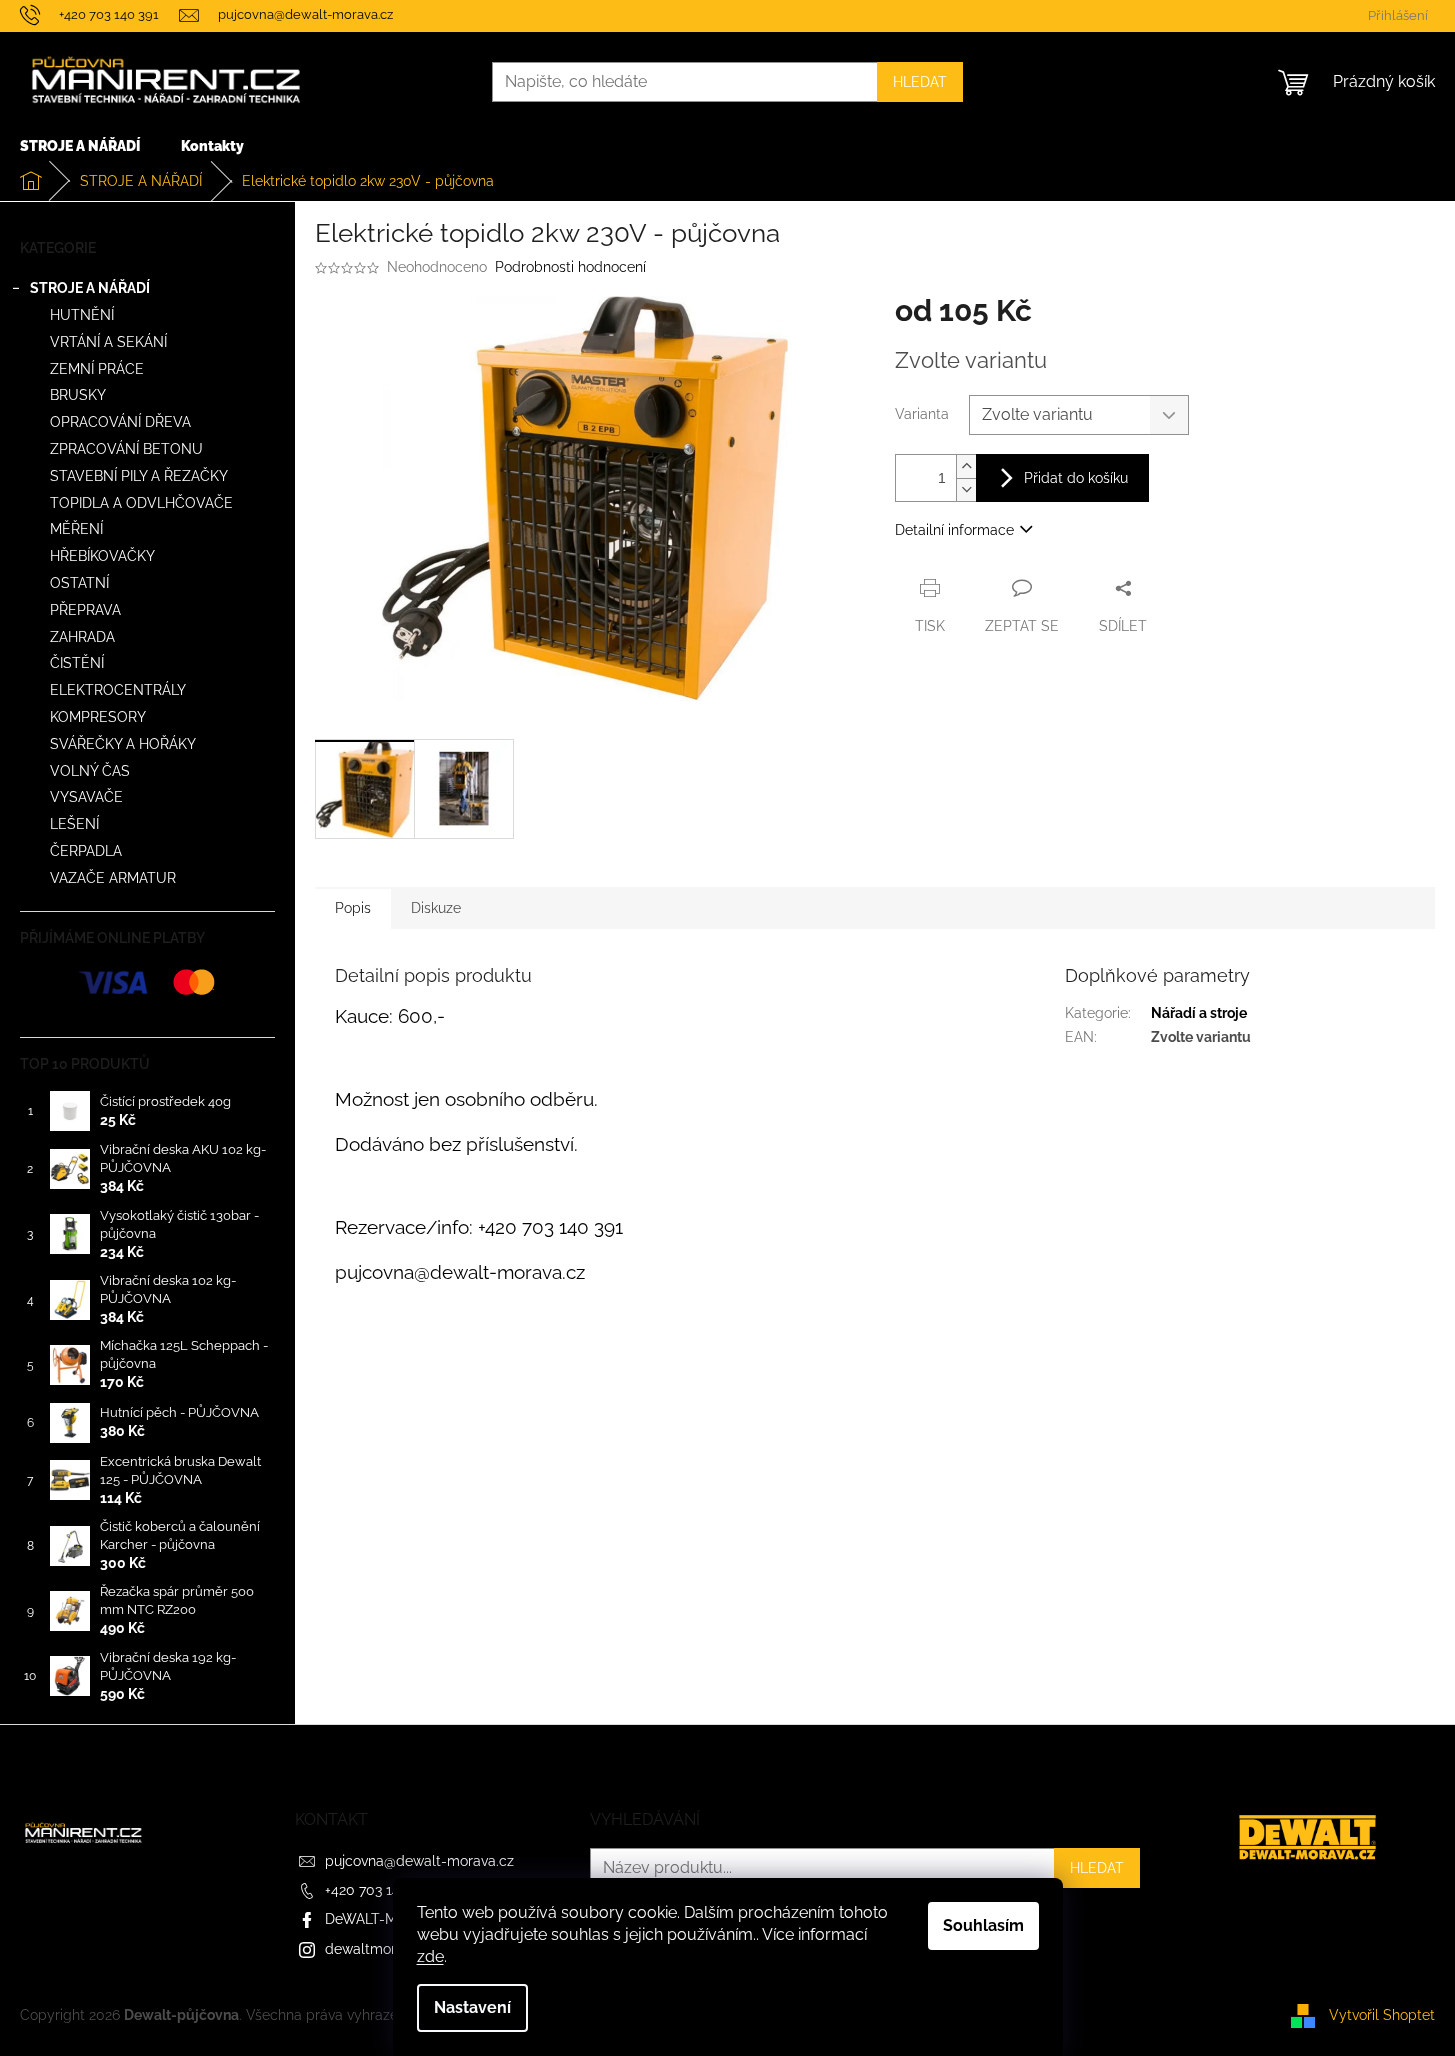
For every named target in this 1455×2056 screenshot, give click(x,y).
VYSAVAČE (86, 797)
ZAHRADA (82, 637)
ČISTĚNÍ (77, 663)
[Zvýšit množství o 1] (966, 466)
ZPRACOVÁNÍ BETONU (126, 449)
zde (430, 1956)
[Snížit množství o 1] (966, 489)
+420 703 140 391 (379, 1890)
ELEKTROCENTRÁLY (118, 690)
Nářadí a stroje (1199, 1013)
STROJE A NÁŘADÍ (90, 288)
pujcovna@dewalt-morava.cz (419, 1861)
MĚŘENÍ (76, 529)
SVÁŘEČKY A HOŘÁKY (123, 744)
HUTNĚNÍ (82, 315)
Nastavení (472, 2007)
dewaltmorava (372, 1949)
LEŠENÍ (74, 824)
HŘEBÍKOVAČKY (102, 556)
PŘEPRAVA (85, 610)
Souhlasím (983, 1925)
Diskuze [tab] (436, 908)
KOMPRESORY (98, 717)
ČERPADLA (86, 851)
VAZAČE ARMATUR (113, 878)
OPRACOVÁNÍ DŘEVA (120, 422)
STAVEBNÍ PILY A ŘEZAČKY (139, 476)
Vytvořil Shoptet (1382, 2014)
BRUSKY (78, 395)
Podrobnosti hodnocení (570, 267)
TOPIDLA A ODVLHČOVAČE (141, 503)
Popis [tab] (353, 908)
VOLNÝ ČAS (90, 771)
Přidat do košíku (1076, 478)
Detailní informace (954, 530)
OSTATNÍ (79, 583)
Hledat (920, 82)
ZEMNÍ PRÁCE (97, 369)
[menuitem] (80, 146)
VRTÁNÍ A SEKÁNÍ (108, 342)
